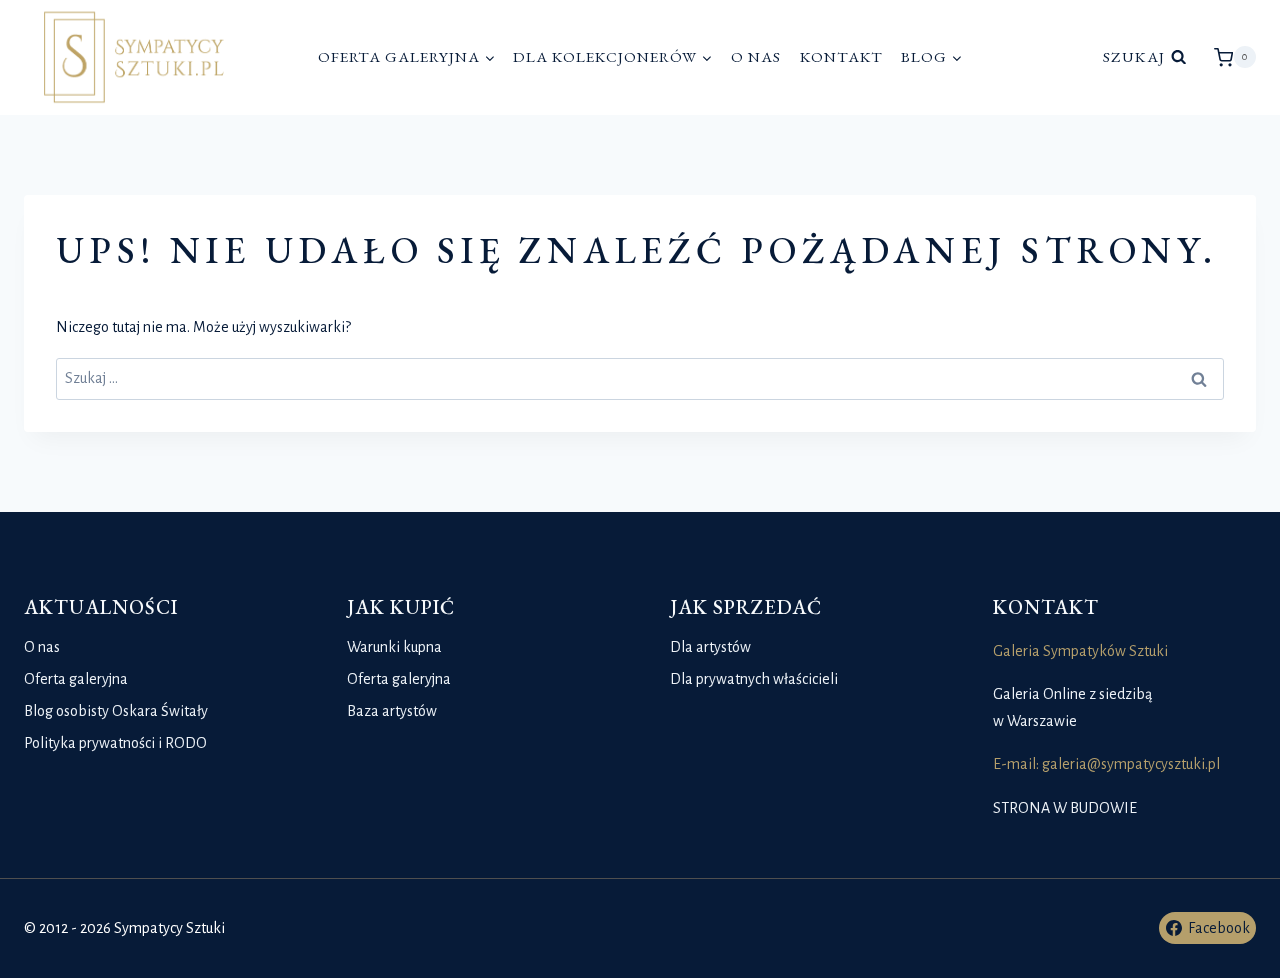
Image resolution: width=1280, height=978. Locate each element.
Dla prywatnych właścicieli (754, 679)
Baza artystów (392, 711)
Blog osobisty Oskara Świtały (116, 711)
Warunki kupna (394, 647)
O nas (756, 57)
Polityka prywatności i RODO (115, 743)
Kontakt (841, 57)
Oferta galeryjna (76, 679)
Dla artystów (710, 647)
